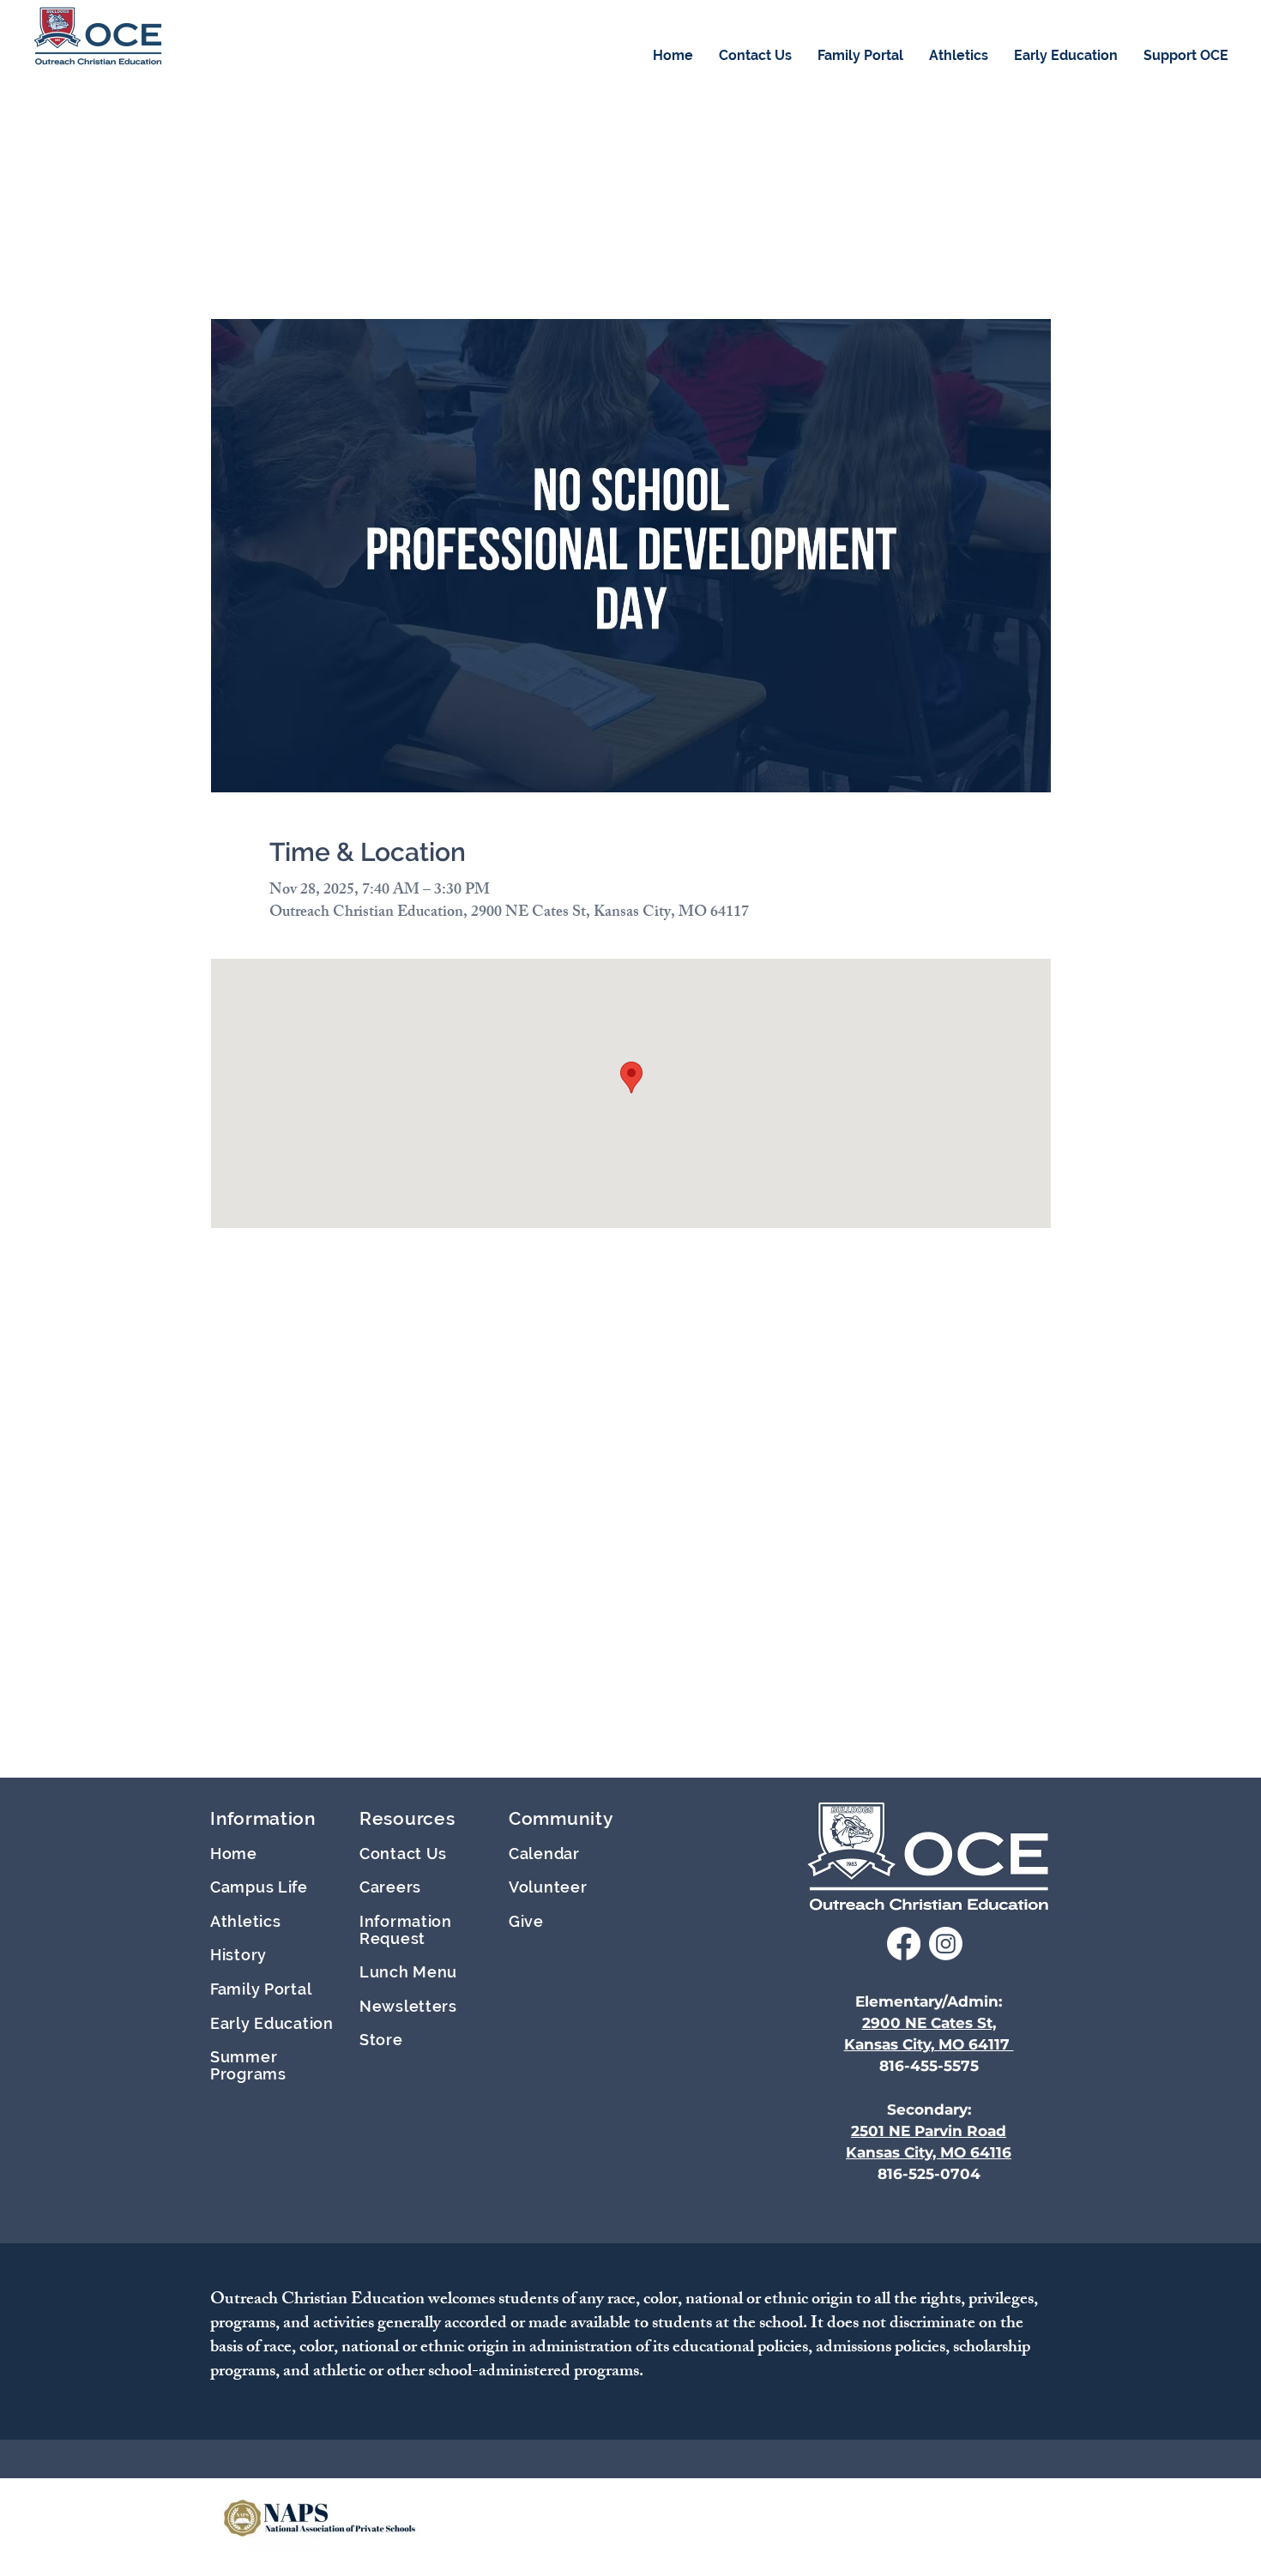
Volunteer (548, 1887)
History (238, 1955)
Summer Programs (248, 2065)
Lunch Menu (408, 1972)
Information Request (406, 1930)
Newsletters (408, 2006)
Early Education (272, 2023)
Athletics (245, 1921)
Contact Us (403, 1854)
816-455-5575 (929, 2066)
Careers (390, 1887)
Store (381, 2040)
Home (234, 1854)
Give (526, 1921)
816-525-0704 (929, 2174)
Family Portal (261, 1989)
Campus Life (259, 1887)
